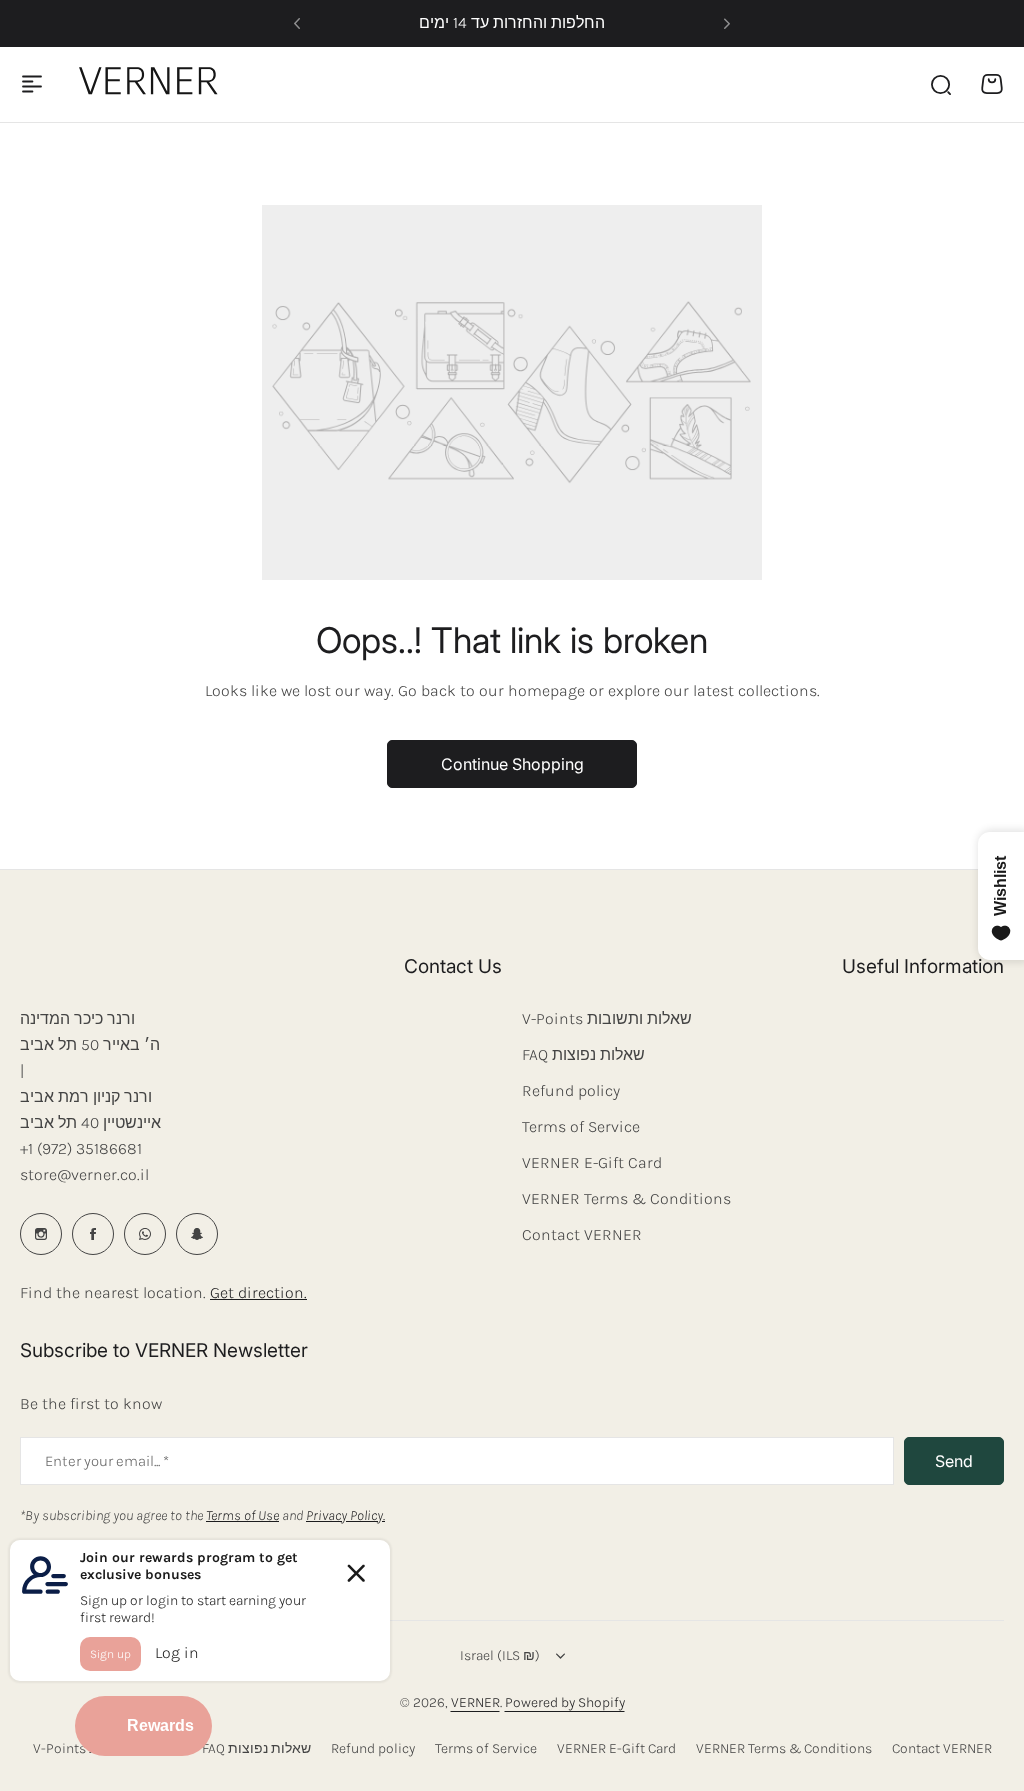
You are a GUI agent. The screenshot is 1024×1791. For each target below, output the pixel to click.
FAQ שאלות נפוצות (583, 1054)
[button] (297, 24)
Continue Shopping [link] (512, 764)
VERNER (475, 1702)
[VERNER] (153, 84)
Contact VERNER (582, 1234)
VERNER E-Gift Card (592, 1162)
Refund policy (571, 1090)
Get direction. (258, 1292)
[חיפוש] (940, 84)
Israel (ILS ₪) (500, 1655)
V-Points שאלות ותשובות (607, 1018)
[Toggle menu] (32, 84)
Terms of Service (581, 1126)
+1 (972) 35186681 (81, 1148)
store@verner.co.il (84, 1174)
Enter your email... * (107, 1461)
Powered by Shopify (565, 1702)
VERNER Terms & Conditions (626, 1198)
